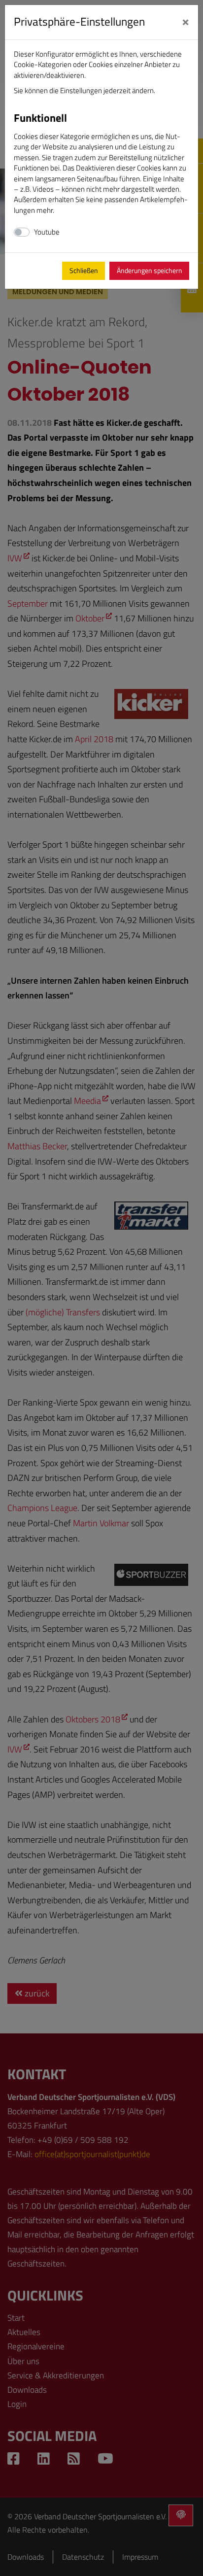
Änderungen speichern (150, 271)
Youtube (47, 232)
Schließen (84, 271)
